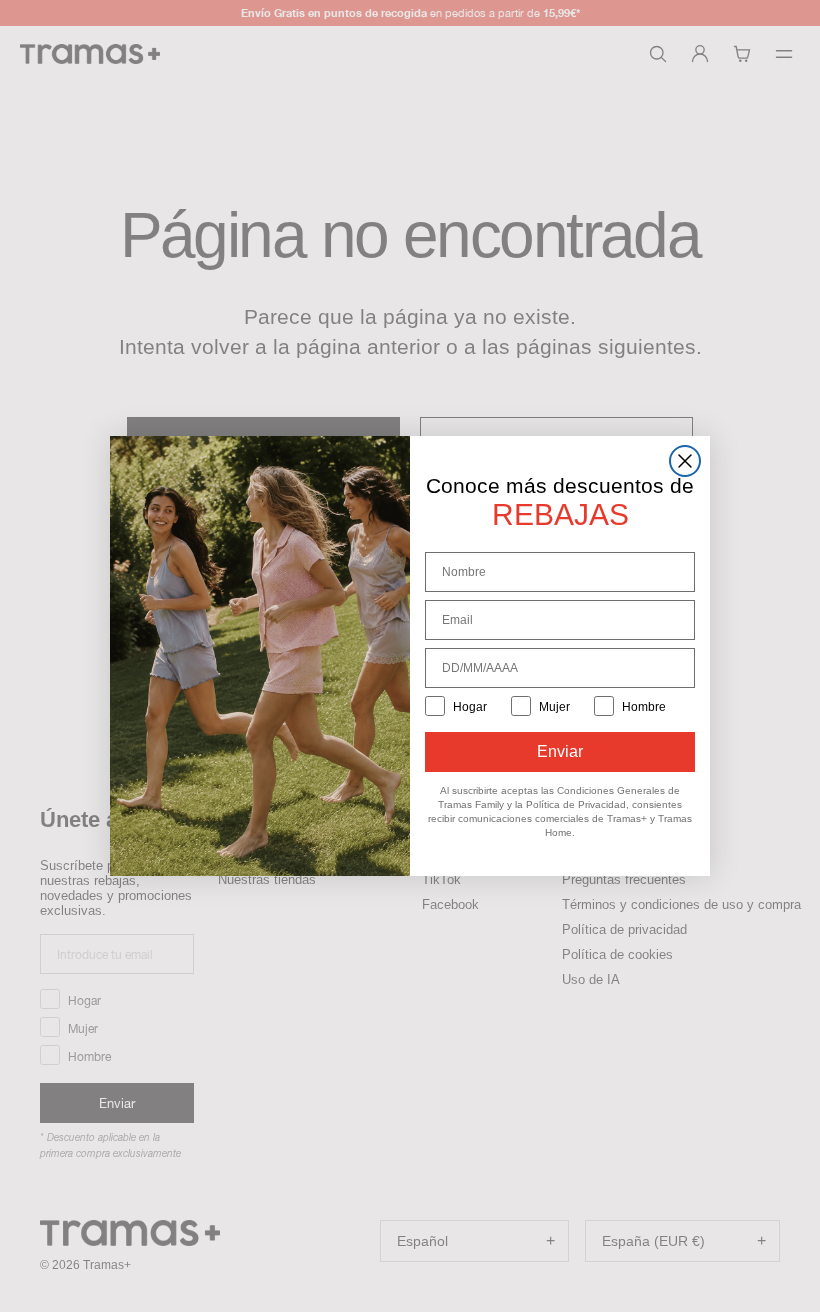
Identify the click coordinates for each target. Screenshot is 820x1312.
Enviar (560, 751)
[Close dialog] (685, 461)
